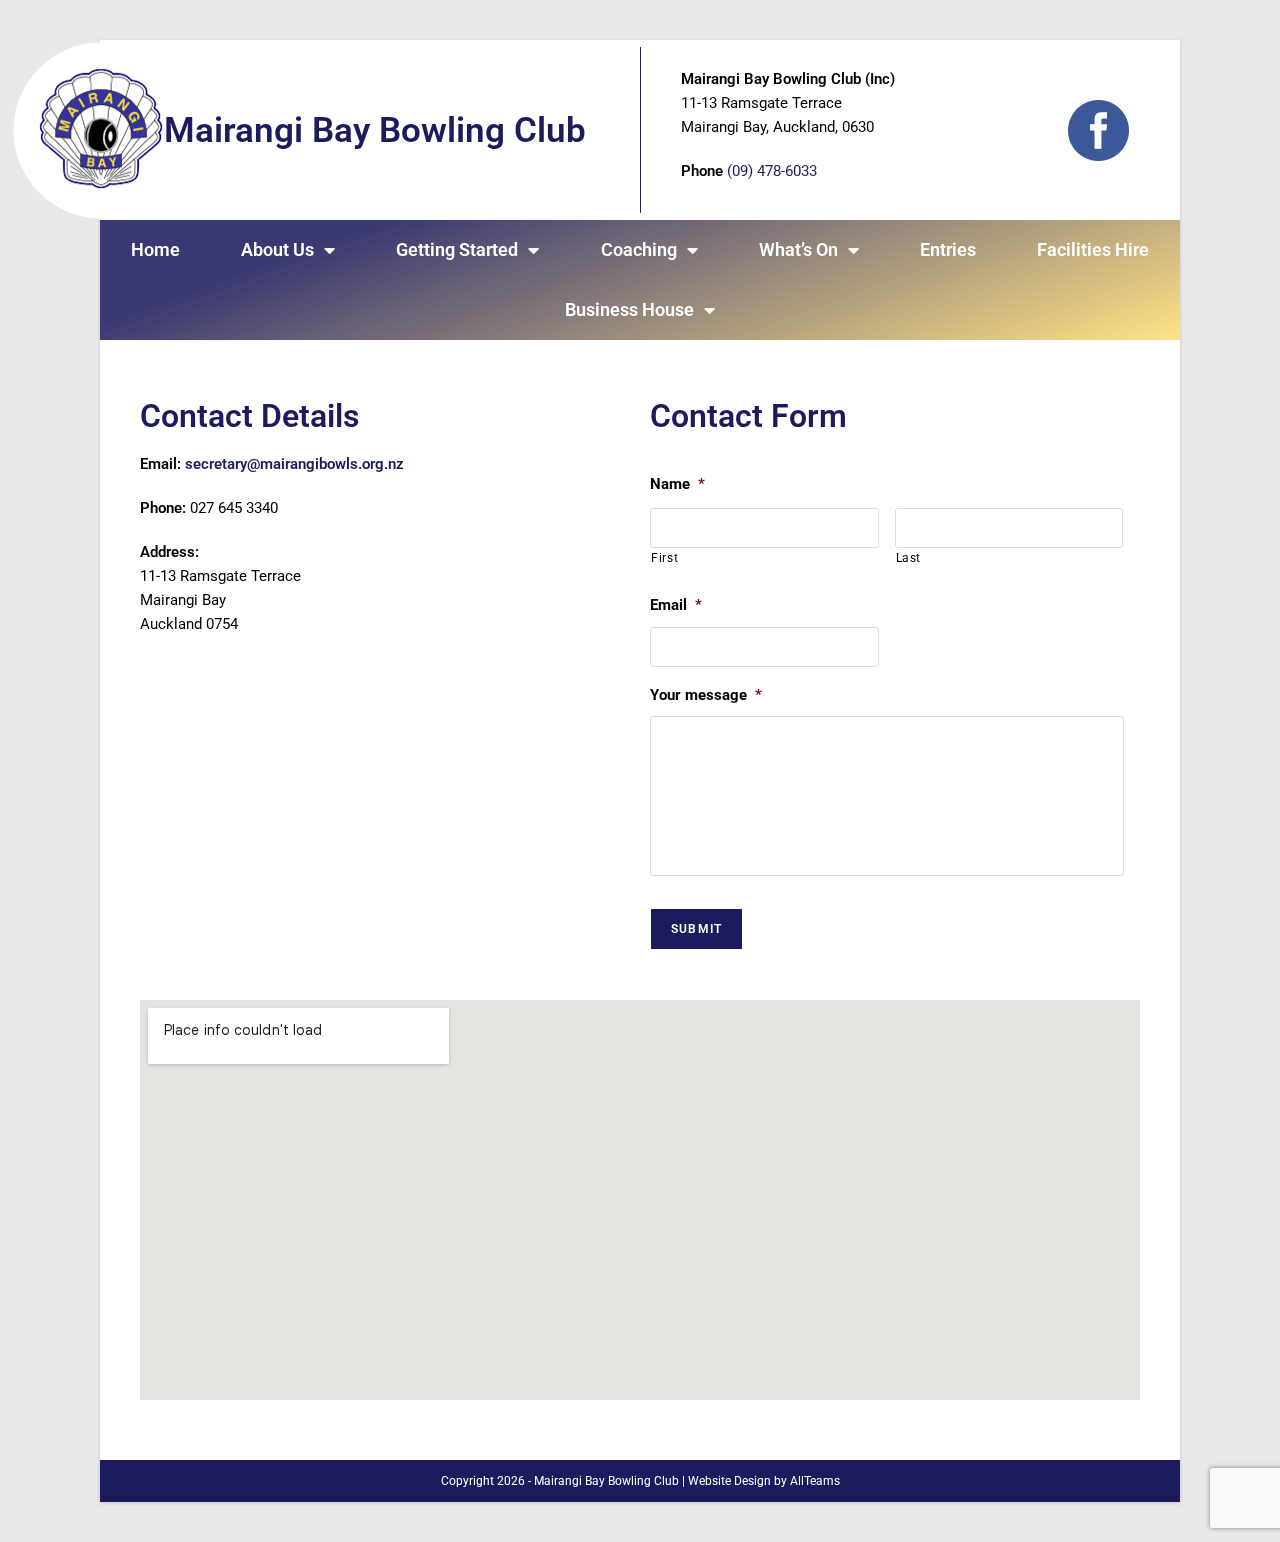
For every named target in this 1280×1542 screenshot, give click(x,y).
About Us (277, 249)
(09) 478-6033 (772, 171)
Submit (696, 929)
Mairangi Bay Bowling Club (375, 130)
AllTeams (815, 1481)
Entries (948, 249)
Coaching (639, 249)
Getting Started (457, 249)
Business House (629, 309)
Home (155, 249)
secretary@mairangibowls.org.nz (294, 464)
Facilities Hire (1093, 249)
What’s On (798, 249)
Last (909, 558)
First (664, 558)
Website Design (729, 1481)
